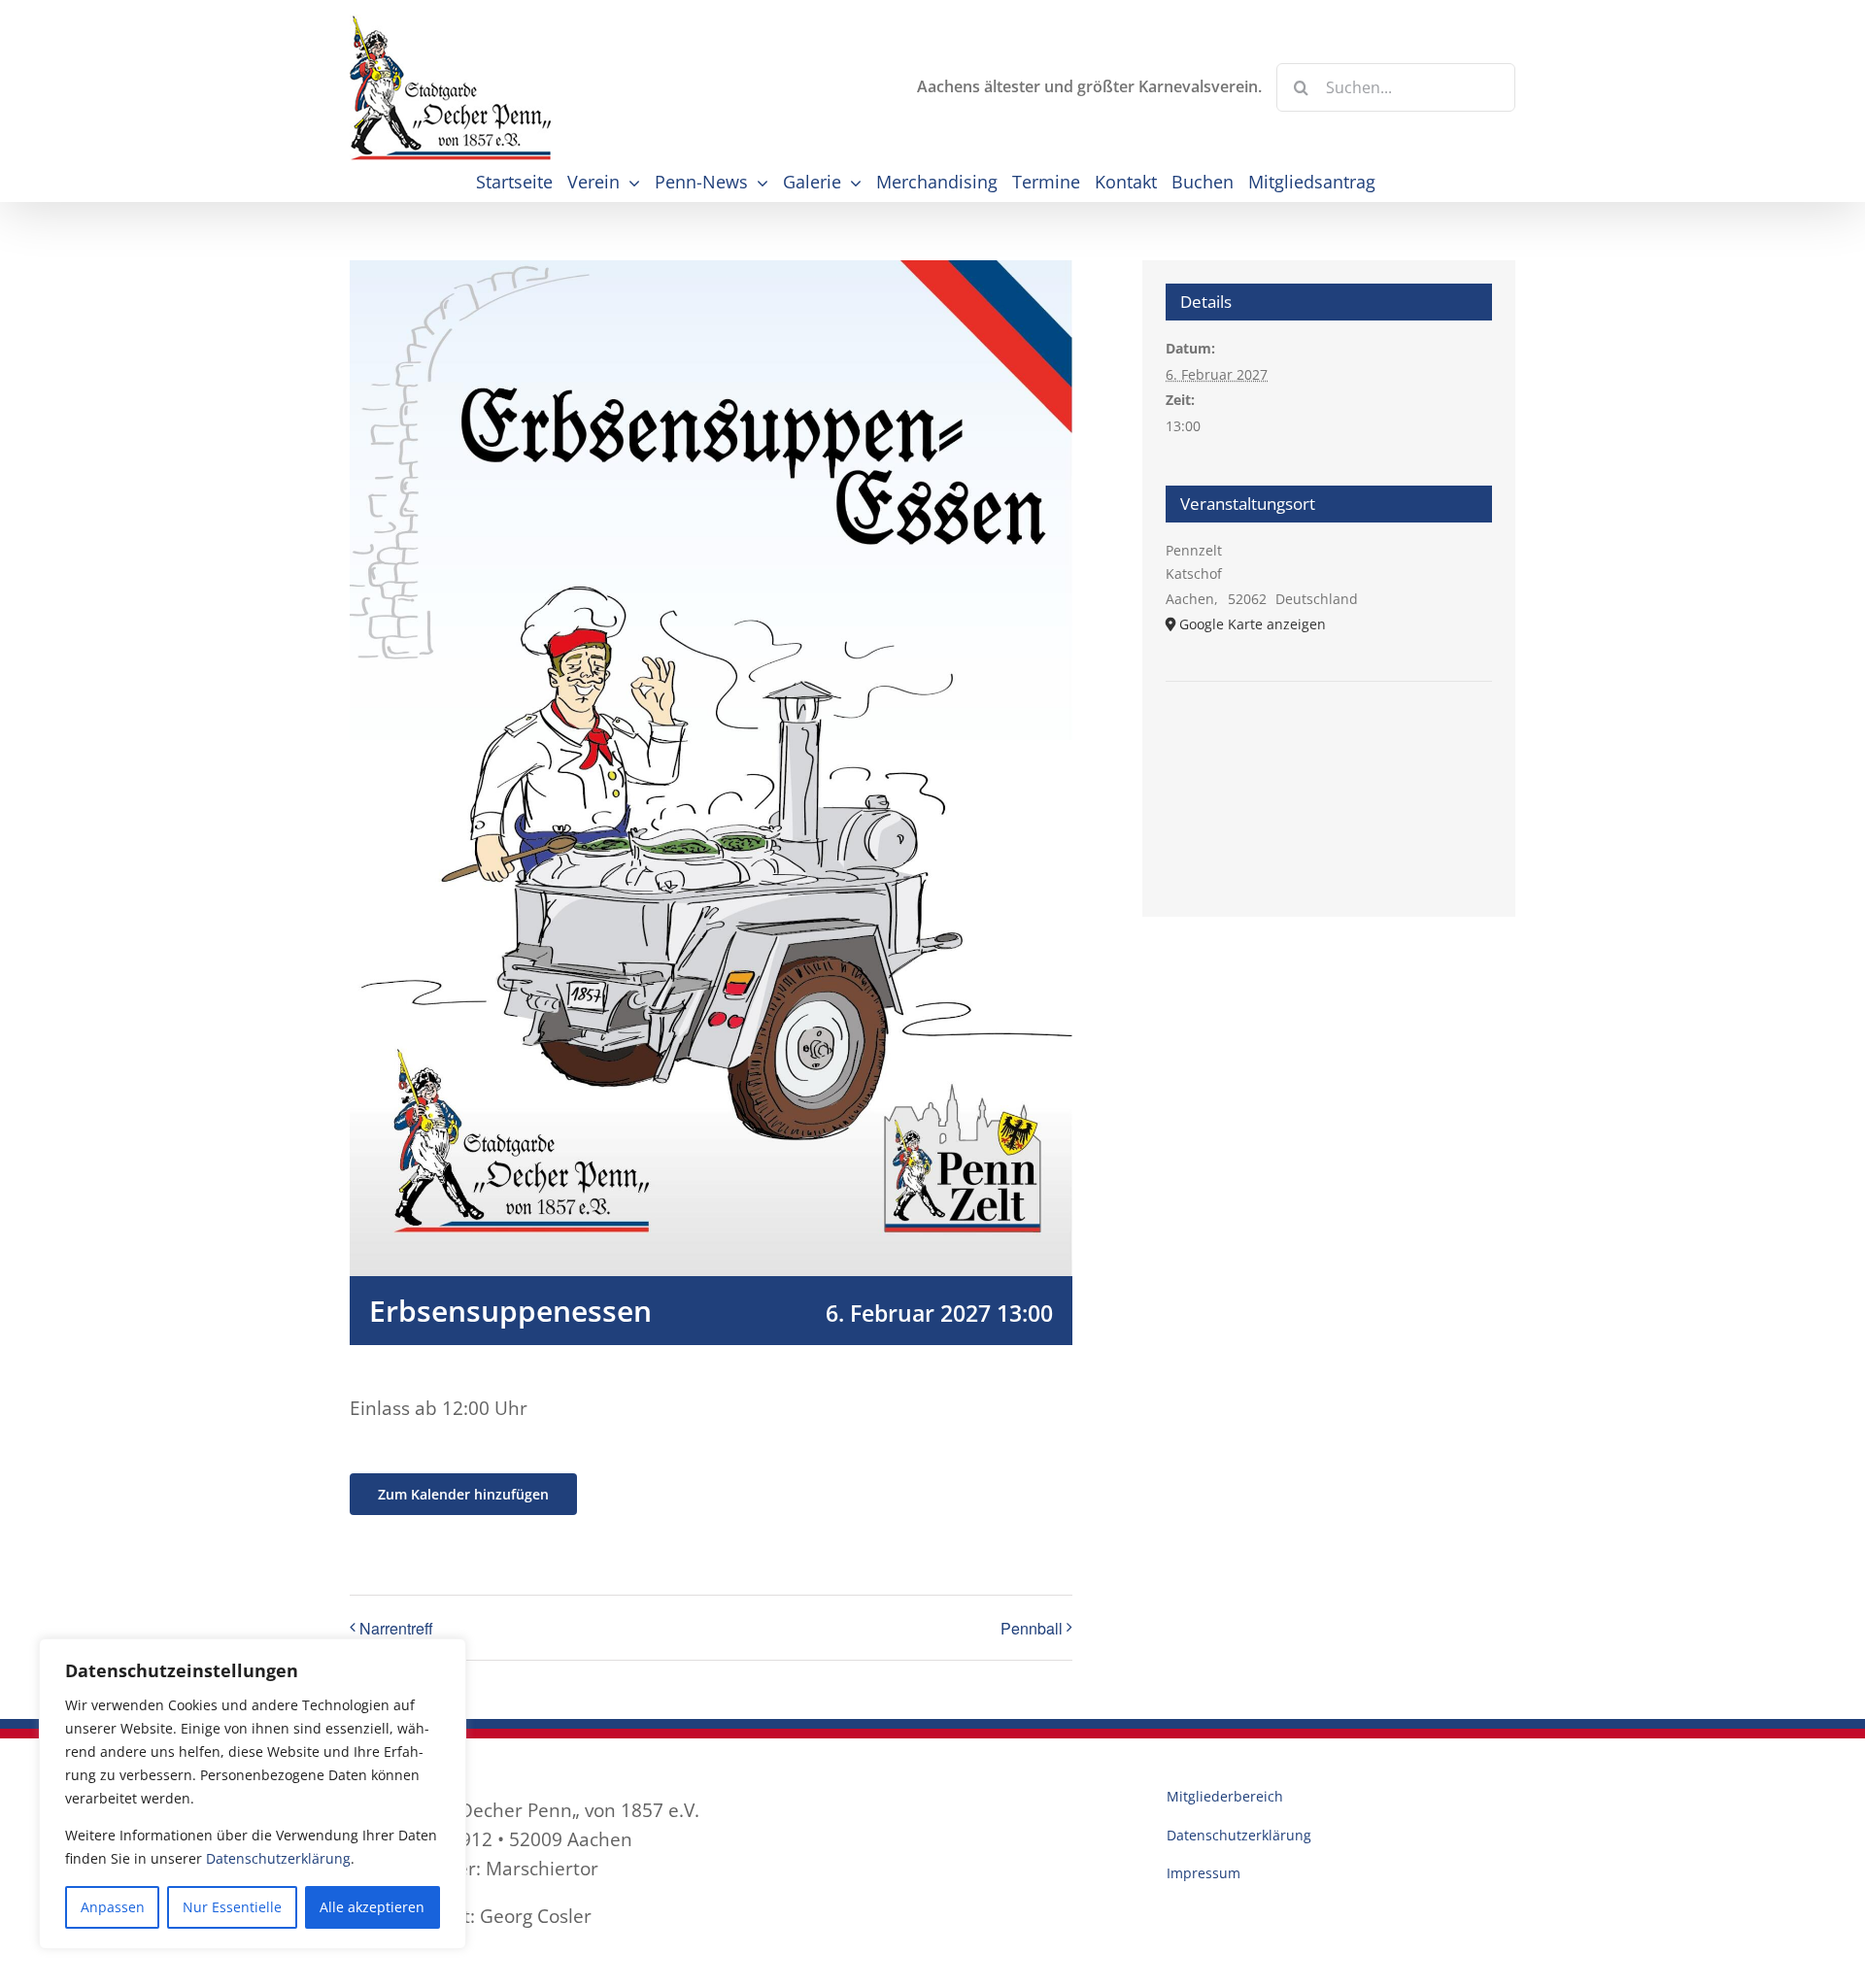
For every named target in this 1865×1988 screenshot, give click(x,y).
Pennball (1032, 1628)
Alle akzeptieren (372, 1907)
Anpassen (113, 1907)
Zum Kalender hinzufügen (463, 1494)
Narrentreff (396, 1628)
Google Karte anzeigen (1253, 624)
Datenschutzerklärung (278, 1858)
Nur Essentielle (232, 1907)
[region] (253, 1794)
